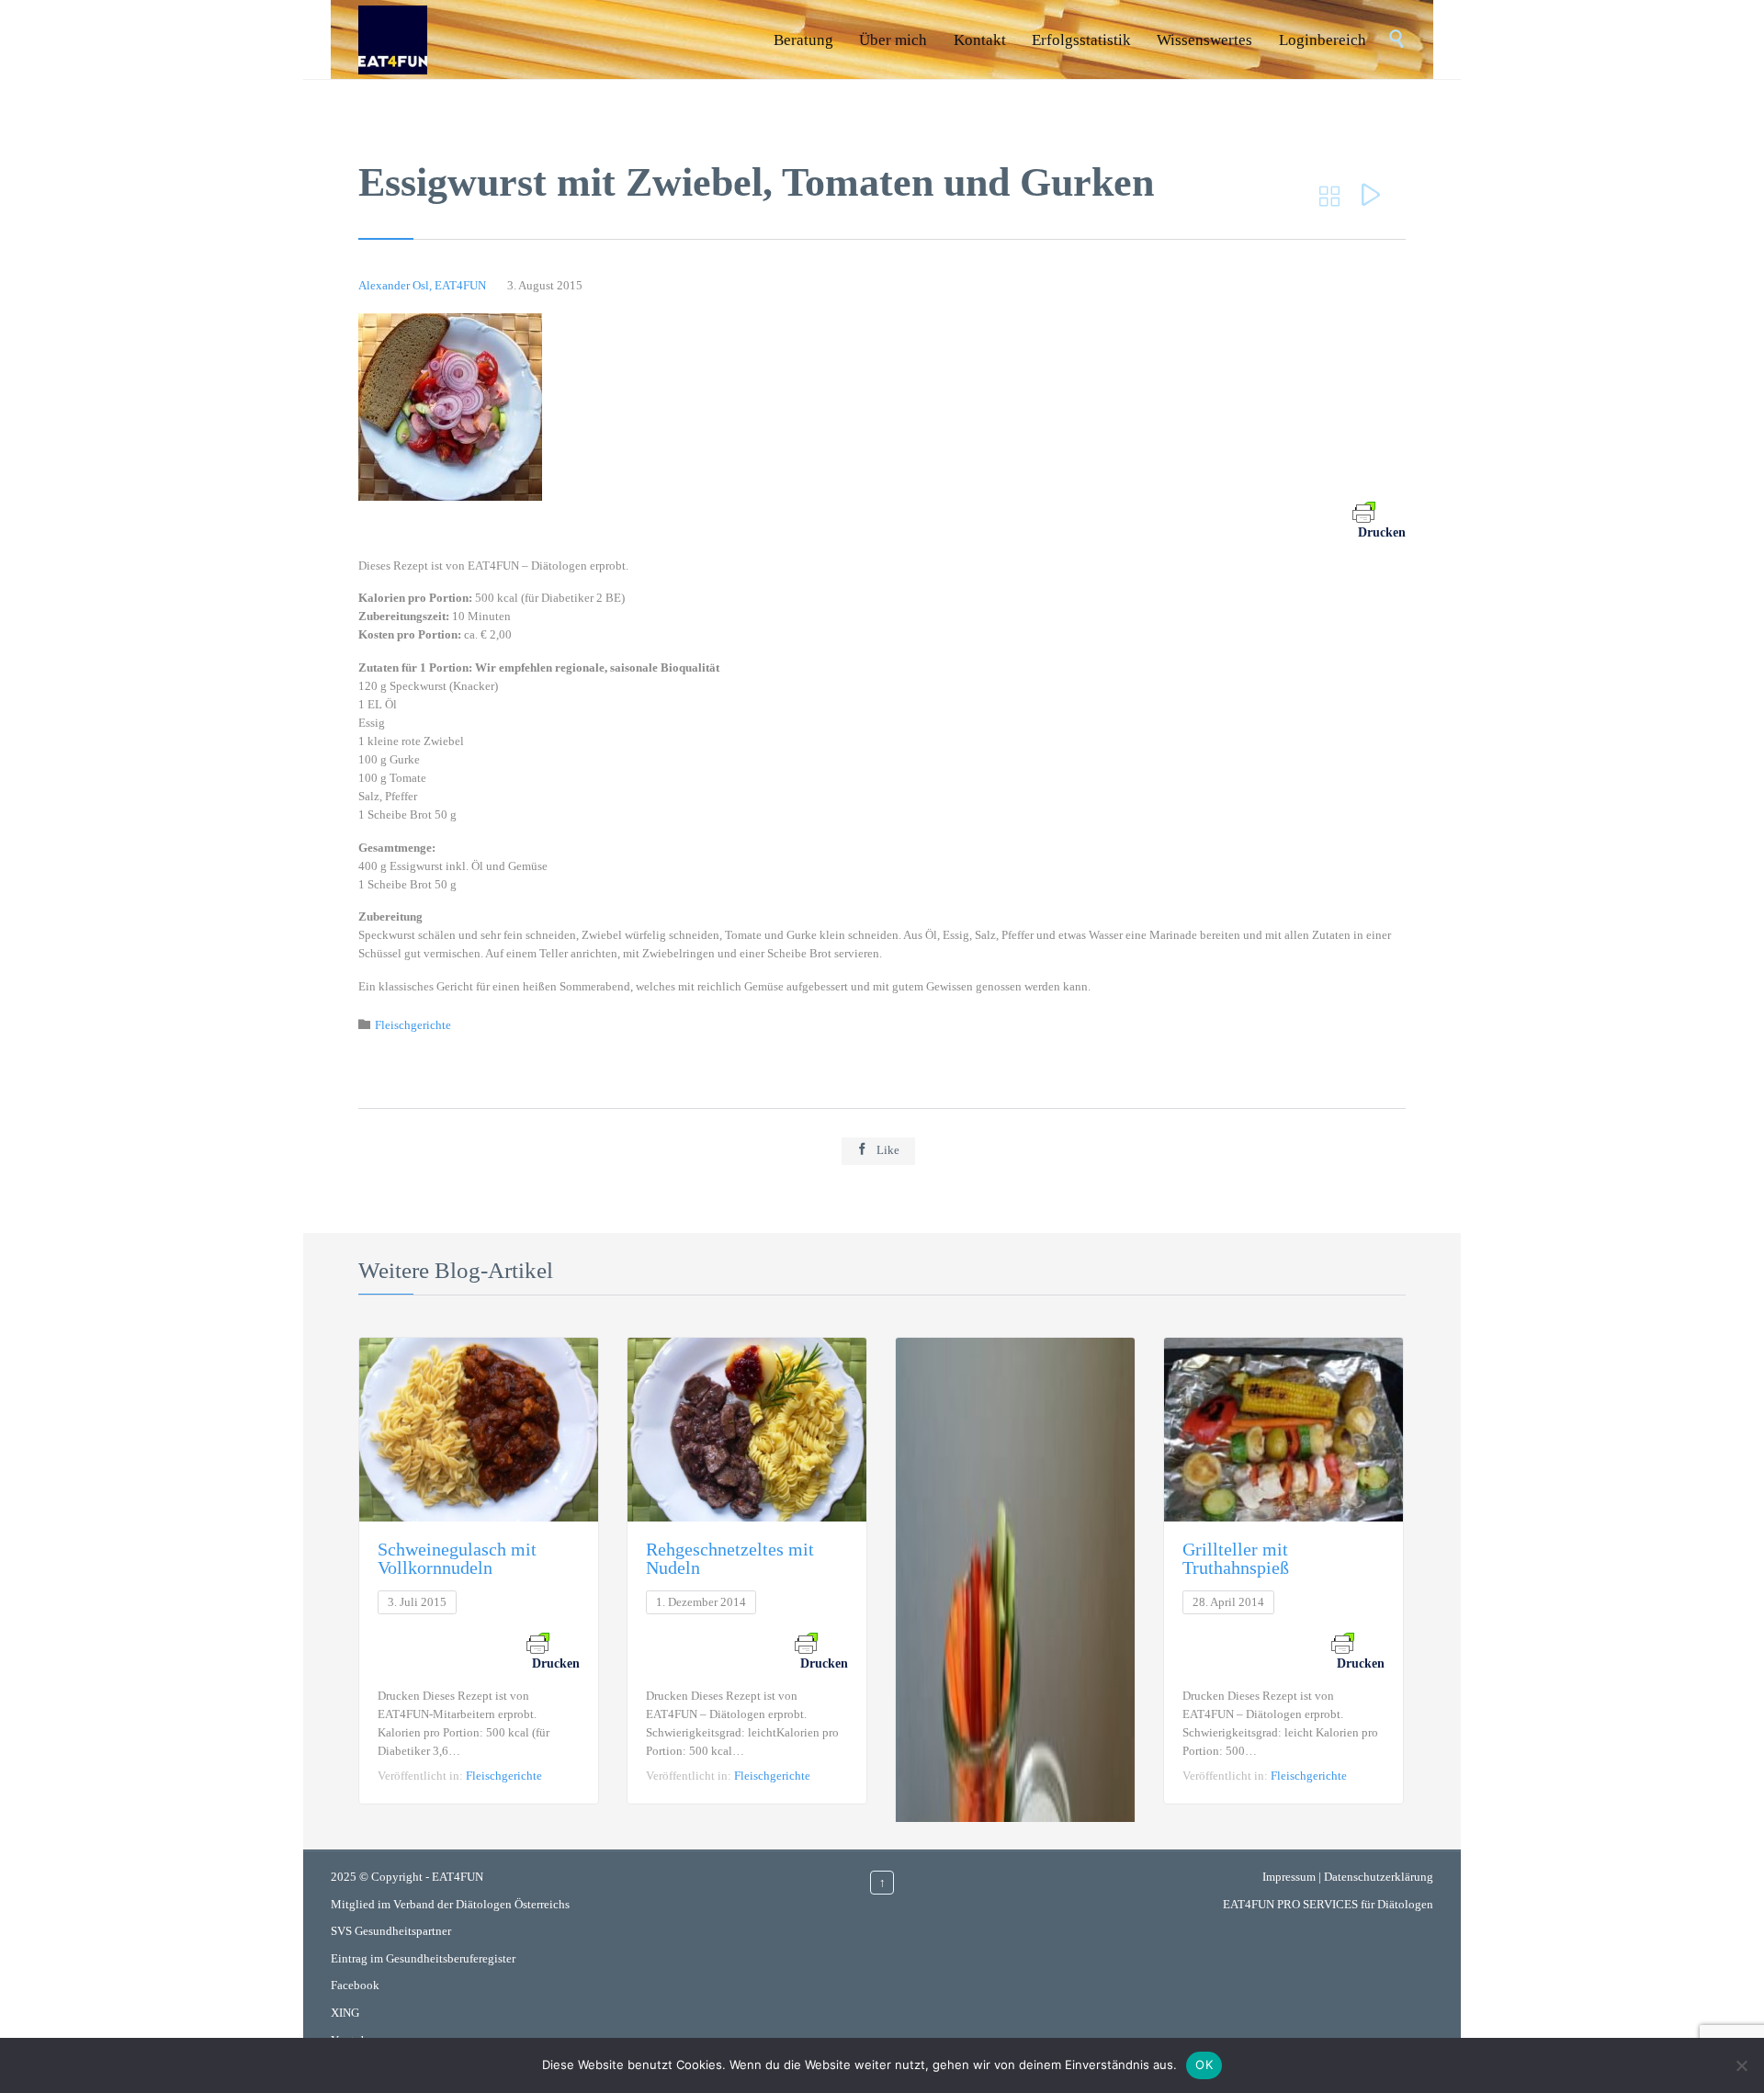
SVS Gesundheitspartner (391, 1931)
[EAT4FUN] (393, 40)
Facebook (355, 1985)
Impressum (1289, 1877)
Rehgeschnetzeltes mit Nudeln (730, 1558)
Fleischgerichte (413, 1025)
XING (345, 2013)
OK (1204, 2065)
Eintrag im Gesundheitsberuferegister (423, 1958)
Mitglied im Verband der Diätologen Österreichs (450, 1904)
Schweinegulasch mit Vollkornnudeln (457, 1558)
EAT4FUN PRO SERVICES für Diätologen (1328, 1904)
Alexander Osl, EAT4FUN (422, 285)
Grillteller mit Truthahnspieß (1236, 1558)
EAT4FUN (458, 1877)
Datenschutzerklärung (1379, 1877)
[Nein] (1741, 2065)
